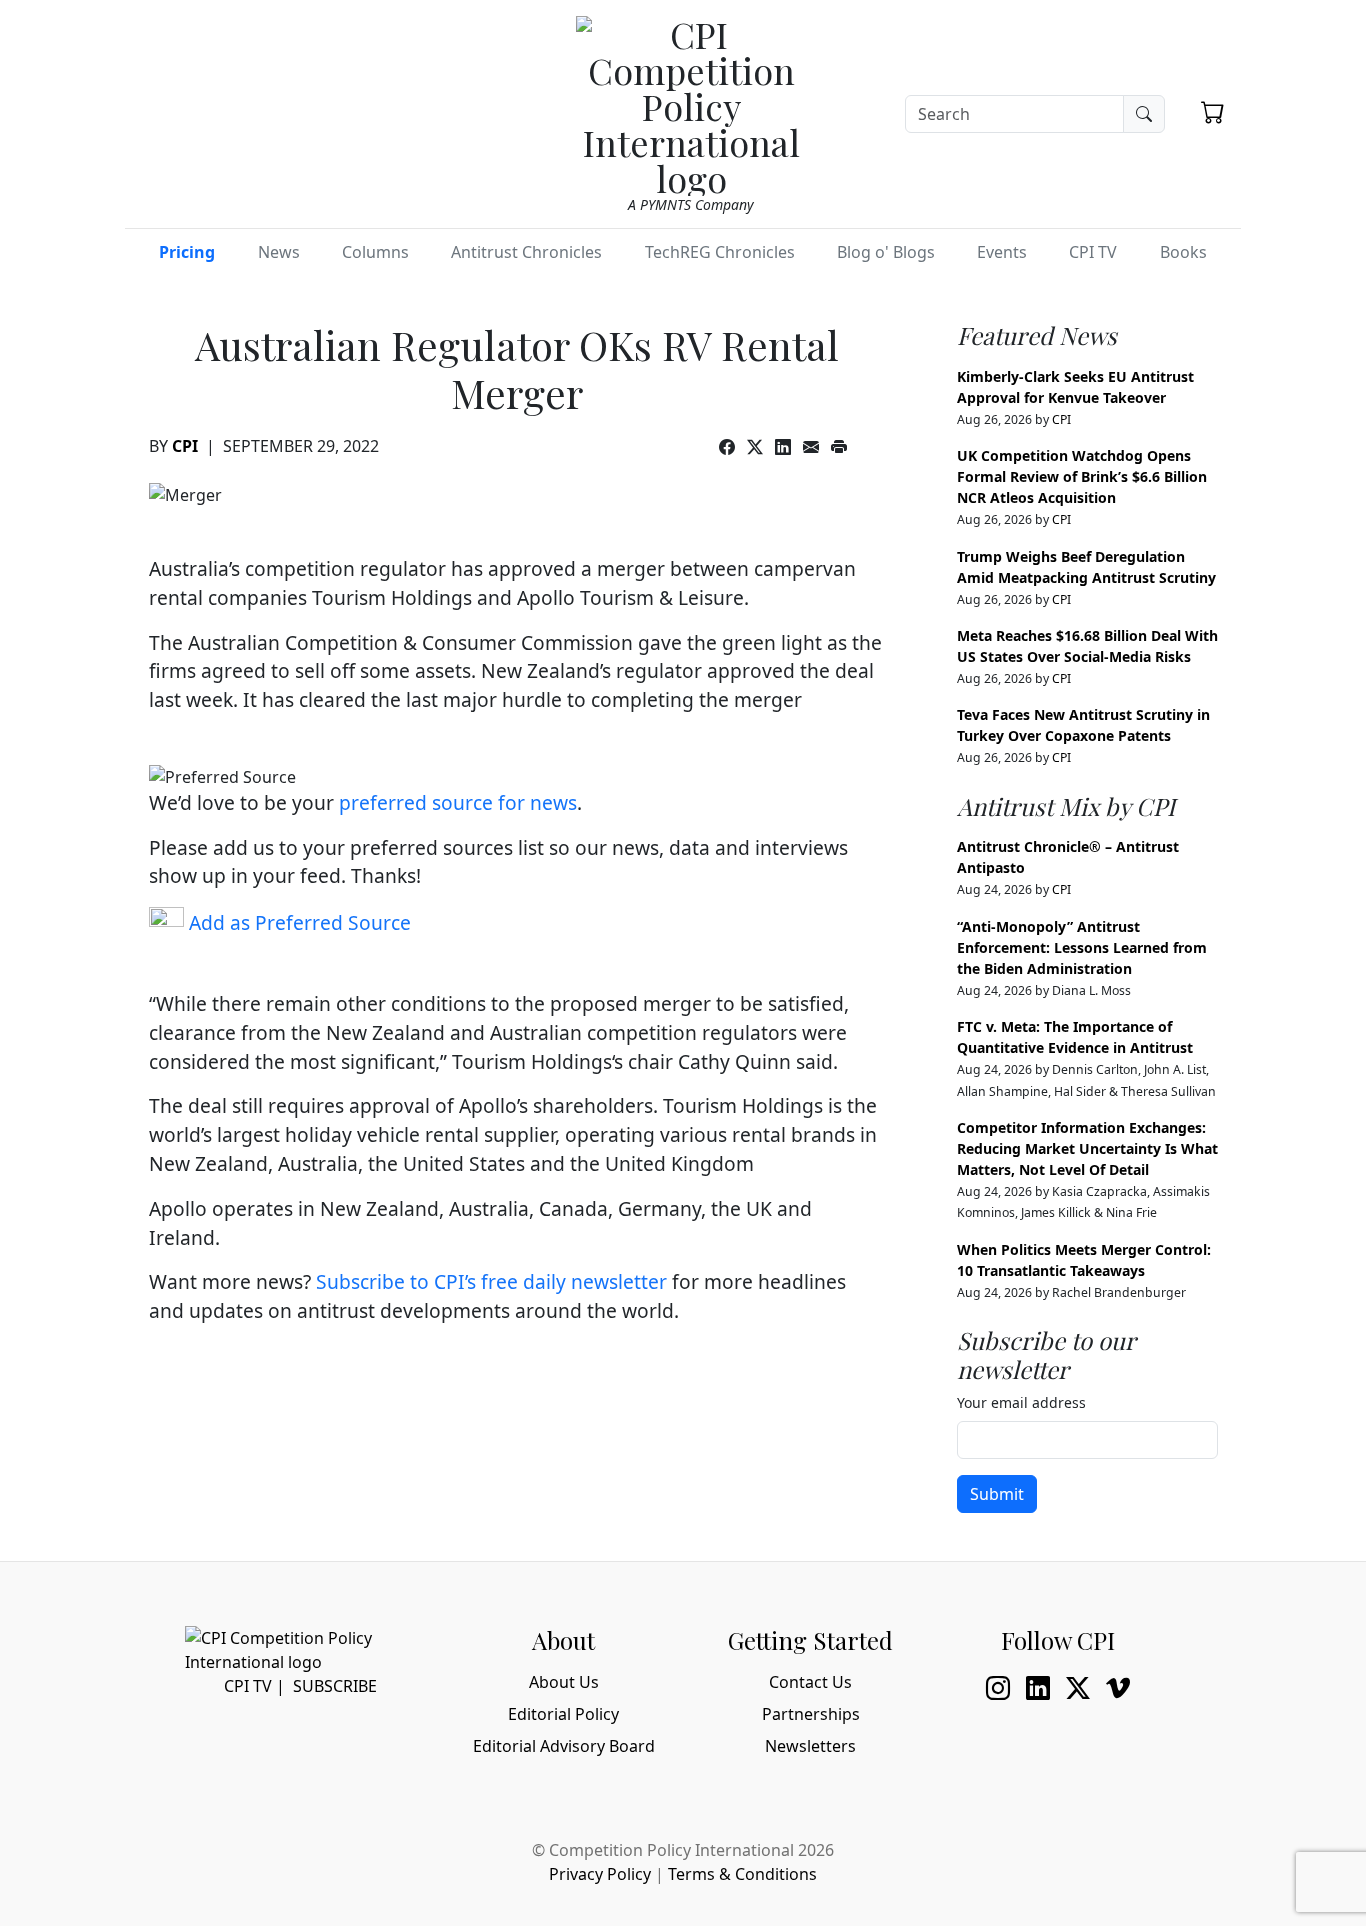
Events (1002, 252)
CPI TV (1093, 252)
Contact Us (810, 1682)
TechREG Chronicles (720, 252)
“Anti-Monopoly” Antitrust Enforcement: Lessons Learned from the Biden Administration (1082, 947)
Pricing (187, 252)
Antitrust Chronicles (526, 252)
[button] (1213, 112)
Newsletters (810, 1746)
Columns (375, 252)
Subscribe (335, 1686)
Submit (997, 1494)
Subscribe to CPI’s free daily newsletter (491, 1281)
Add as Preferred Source (297, 922)
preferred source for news (458, 802)
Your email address (1021, 1402)
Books (1183, 252)
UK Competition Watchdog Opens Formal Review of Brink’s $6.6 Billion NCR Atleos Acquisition (1082, 476)
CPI (185, 446)
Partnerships (811, 1714)
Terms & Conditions (742, 1874)
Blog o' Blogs (886, 252)
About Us (564, 1682)
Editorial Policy (563, 1714)
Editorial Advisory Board (564, 1746)
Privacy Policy (600, 1874)
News (279, 252)
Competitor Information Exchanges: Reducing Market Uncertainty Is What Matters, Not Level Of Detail (1087, 1148)
